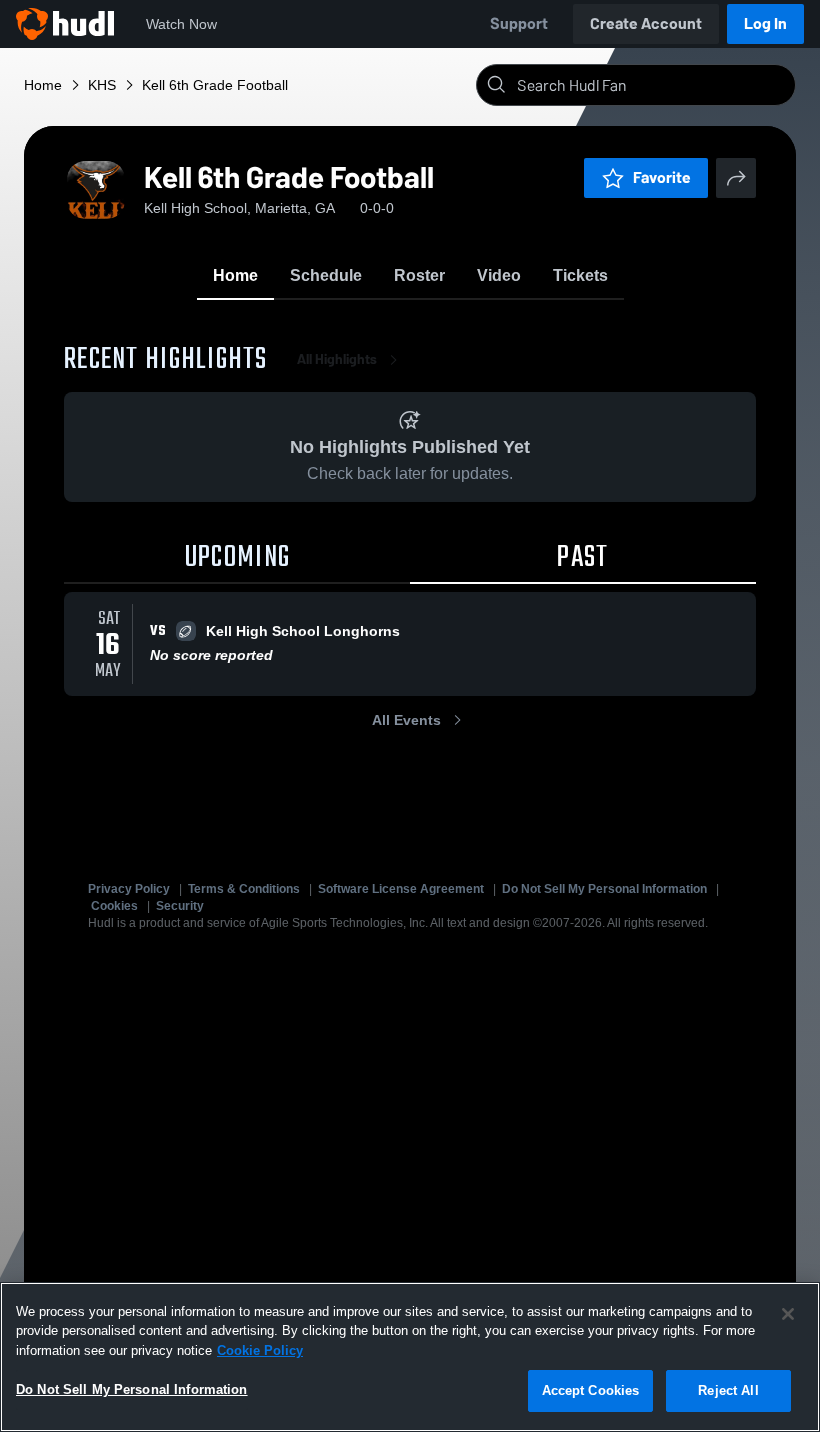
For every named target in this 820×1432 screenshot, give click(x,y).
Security (180, 906)
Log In (765, 23)
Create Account (646, 23)
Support (519, 23)
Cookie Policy (260, 1350)
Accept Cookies (591, 1390)
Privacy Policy (129, 889)
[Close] (788, 1314)
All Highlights (337, 359)
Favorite (662, 177)
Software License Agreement (401, 889)
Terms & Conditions (244, 889)
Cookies (114, 906)
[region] (410, 1357)
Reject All (728, 1390)
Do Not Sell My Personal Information (604, 889)
